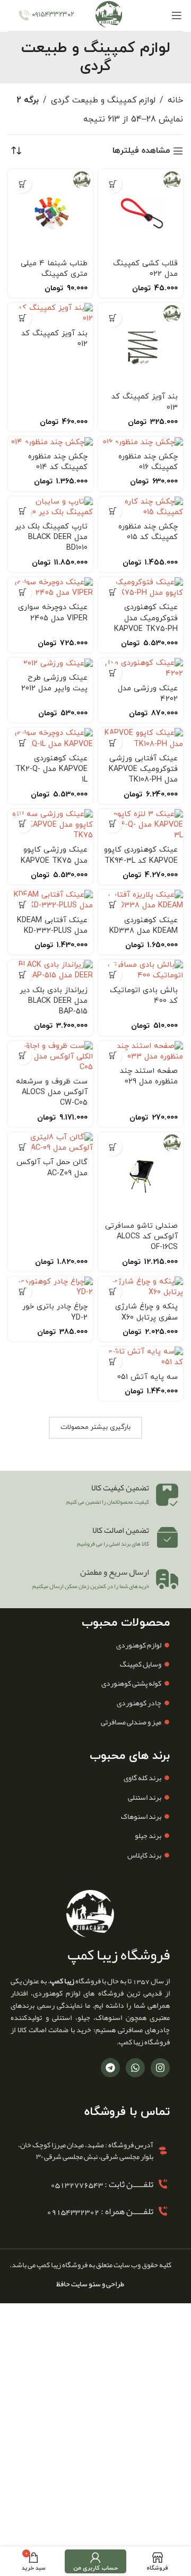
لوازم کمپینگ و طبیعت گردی (103, 100)
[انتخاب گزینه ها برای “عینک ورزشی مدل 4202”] (113, 673)
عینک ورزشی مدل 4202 (148, 694)
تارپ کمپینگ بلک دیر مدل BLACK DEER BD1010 (51, 537)
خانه (175, 100)
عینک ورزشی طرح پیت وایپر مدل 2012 (54, 683)
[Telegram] (110, 2068)
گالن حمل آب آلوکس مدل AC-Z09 (52, 1168)
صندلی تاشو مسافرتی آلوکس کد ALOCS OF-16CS (141, 1237)
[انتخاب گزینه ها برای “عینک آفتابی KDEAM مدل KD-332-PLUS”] (23, 904)
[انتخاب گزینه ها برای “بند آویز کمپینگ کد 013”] (113, 318)
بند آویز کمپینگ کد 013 (145, 402)
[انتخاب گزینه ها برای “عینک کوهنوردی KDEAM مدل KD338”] (113, 904)
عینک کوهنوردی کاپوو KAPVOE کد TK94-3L (141, 855)
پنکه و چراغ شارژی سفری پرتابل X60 (146, 1312)
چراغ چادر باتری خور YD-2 (55, 1312)
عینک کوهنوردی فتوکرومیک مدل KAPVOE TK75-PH (146, 618)
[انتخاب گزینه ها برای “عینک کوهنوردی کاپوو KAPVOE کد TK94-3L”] (113, 824)
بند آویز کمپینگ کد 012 (54, 339)
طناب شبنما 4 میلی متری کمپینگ (54, 269)
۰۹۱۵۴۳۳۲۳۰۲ (53, 15)
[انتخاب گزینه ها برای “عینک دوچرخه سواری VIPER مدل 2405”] (23, 592)
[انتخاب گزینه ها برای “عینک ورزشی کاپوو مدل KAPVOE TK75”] (23, 824)
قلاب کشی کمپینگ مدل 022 (145, 269)
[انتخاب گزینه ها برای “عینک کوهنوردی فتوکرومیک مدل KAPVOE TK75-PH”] (113, 592)
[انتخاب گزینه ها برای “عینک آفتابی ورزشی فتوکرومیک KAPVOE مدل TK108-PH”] (113, 743)
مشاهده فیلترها (141, 151)
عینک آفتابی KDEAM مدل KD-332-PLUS (52, 926)
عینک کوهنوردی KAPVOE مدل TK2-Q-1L (51, 769)
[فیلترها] (151, 786)
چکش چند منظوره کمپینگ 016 (148, 462)
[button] (113, 184)
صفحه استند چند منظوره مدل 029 (149, 1076)
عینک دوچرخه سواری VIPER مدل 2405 (53, 613)
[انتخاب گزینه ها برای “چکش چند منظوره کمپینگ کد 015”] (113, 511)
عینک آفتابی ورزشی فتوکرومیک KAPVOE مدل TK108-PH (143, 769)
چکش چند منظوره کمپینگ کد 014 (58, 462)
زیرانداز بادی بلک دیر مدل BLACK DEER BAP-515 (54, 1001)
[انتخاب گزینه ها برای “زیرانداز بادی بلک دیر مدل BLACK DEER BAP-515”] (23, 974)
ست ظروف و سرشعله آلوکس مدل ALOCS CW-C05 (52, 1092)
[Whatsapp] (135, 2068)
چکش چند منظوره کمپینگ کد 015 (148, 532)
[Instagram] (160, 2068)
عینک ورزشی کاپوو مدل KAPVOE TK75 (54, 855)
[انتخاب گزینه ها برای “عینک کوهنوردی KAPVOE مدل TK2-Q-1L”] (23, 743)
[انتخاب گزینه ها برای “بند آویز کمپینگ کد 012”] (23, 318)
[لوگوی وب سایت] (109, 15)
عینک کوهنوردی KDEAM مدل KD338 (144, 926)
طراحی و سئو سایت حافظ (90, 2284)
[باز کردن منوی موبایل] (176, 15)
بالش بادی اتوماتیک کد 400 (144, 996)
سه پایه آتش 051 (147, 1377)
